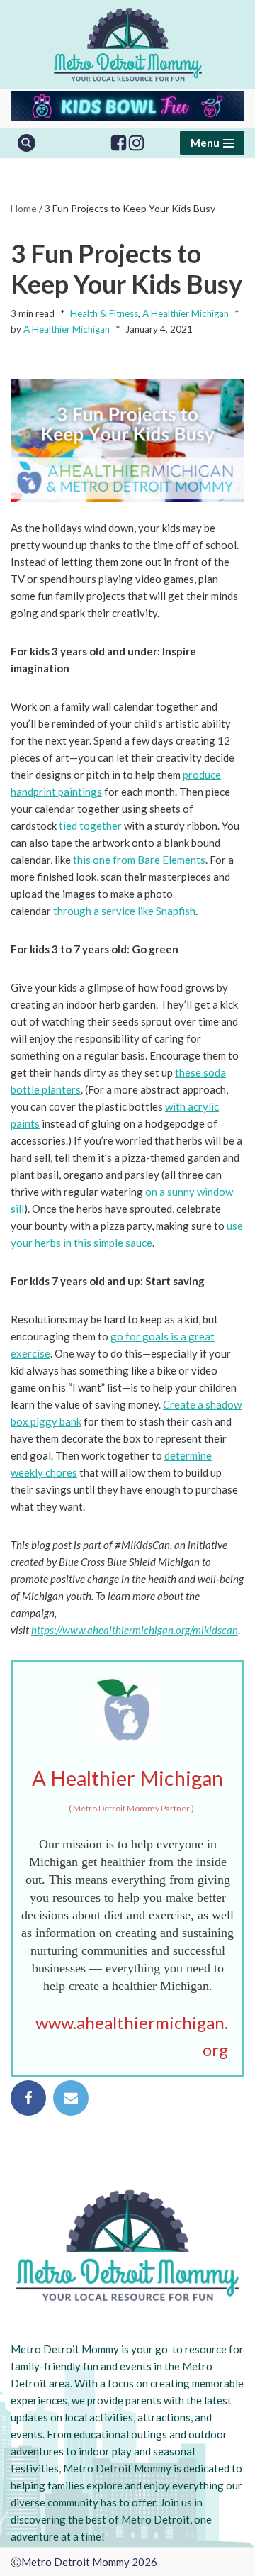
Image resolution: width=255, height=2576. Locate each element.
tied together (90, 826)
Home (24, 208)
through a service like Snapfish (124, 911)
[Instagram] (136, 143)
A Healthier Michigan (186, 313)
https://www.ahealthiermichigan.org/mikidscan (135, 1630)
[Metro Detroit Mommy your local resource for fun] (128, 44)
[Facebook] (119, 143)
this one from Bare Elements (139, 860)
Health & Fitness (104, 313)
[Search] (27, 143)
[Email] (71, 2098)
